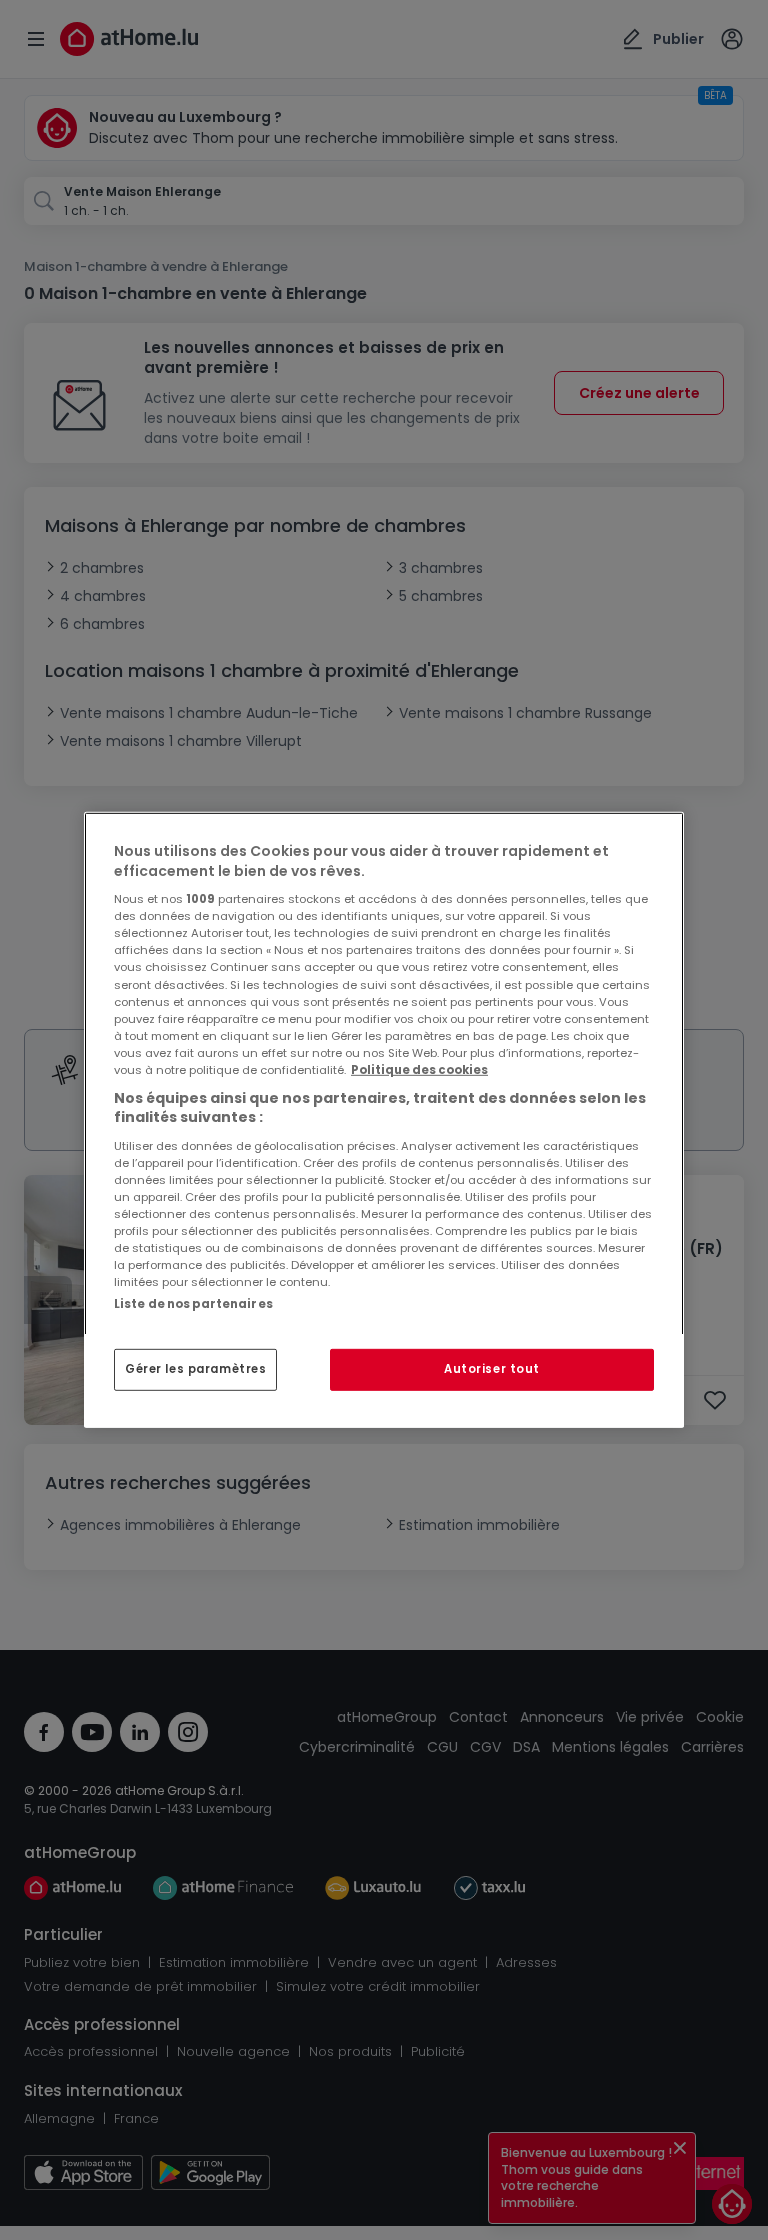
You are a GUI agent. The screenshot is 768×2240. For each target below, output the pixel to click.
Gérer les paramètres (195, 1369)
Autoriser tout (492, 1369)
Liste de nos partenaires (193, 1304)
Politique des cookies (419, 1070)
